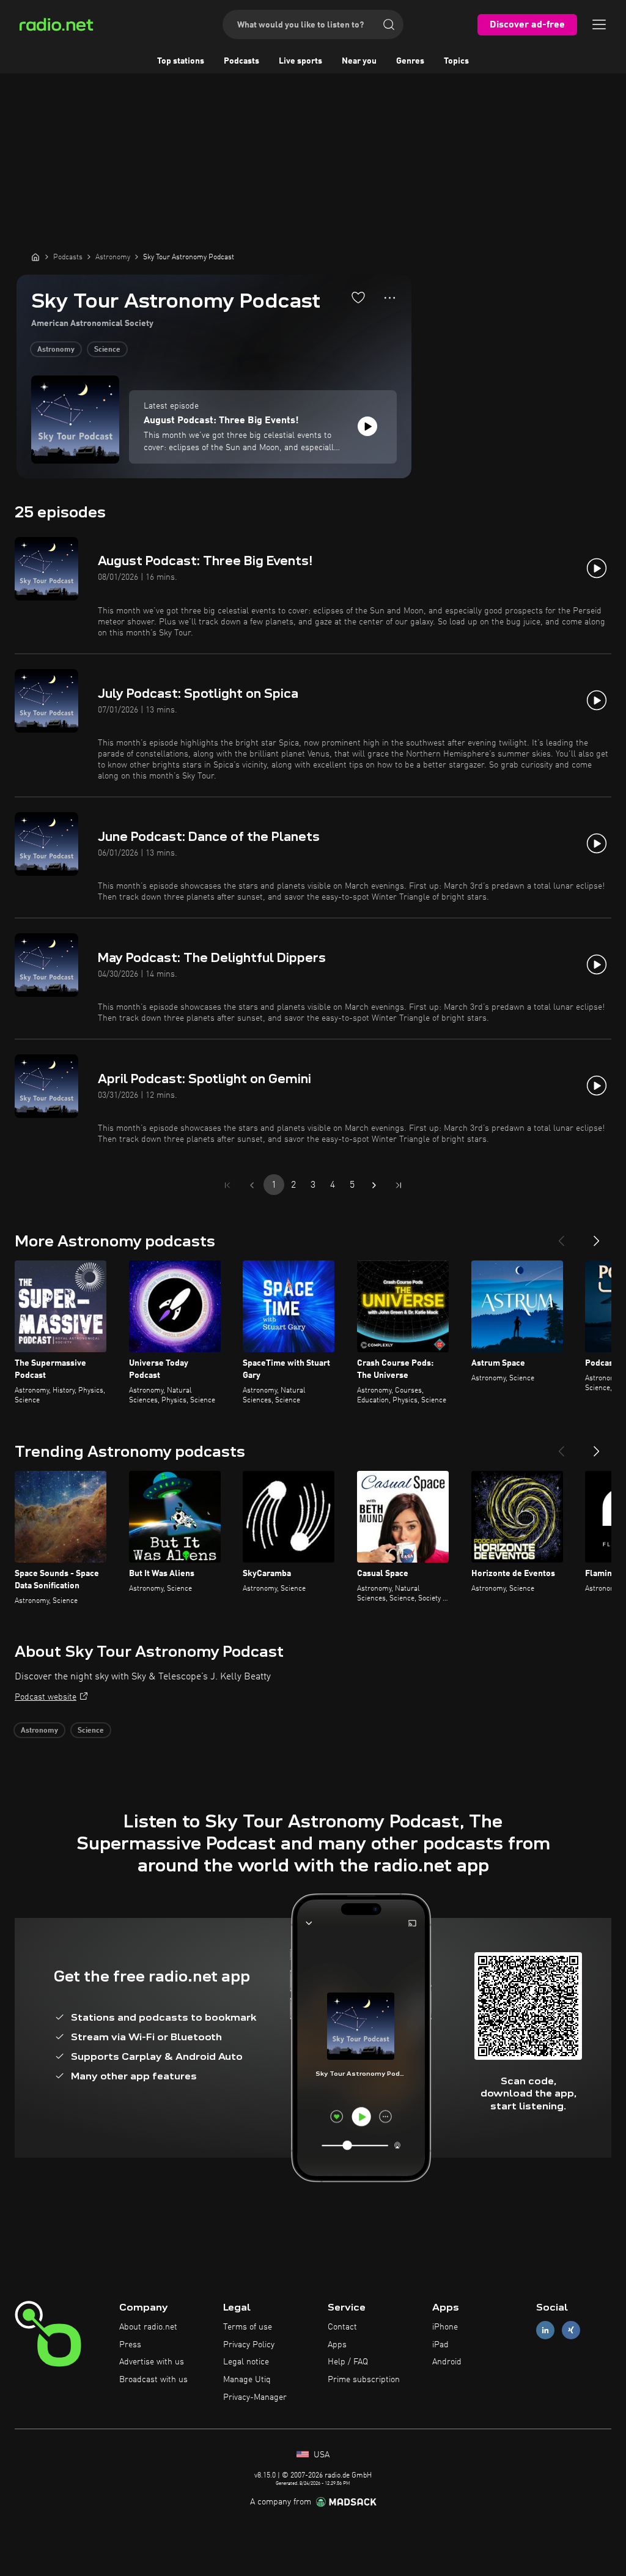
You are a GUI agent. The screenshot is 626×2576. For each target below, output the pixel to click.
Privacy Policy (249, 2345)
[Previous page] (252, 1185)
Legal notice (246, 2362)
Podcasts (241, 61)
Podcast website (46, 1697)
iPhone (445, 2327)
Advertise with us (152, 2362)
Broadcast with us (153, 2380)
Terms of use (248, 2327)
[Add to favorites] (358, 297)
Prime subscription (364, 2380)
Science (107, 350)
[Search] (389, 24)
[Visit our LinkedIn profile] (545, 2330)
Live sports (300, 61)
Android (447, 2362)
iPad (440, 2345)
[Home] (35, 257)
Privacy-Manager (255, 2397)
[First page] (227, 1185)
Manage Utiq (247, 2380)
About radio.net (148, 2327)
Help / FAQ (348, 2362)
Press (130, 2345)
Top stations (181, 61)
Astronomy (56, 350)
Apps (337, 2345)
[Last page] (399, 1185)
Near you (359, 61)
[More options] (390, 298)
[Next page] (374, 1185)
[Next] (597, 1236)
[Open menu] (599, 24)
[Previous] (561, 1236)
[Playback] (367, 426)
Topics (456, 61)
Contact (342, 2327)
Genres (410, 61)
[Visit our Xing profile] (571, 2330)
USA (320, 2455)
